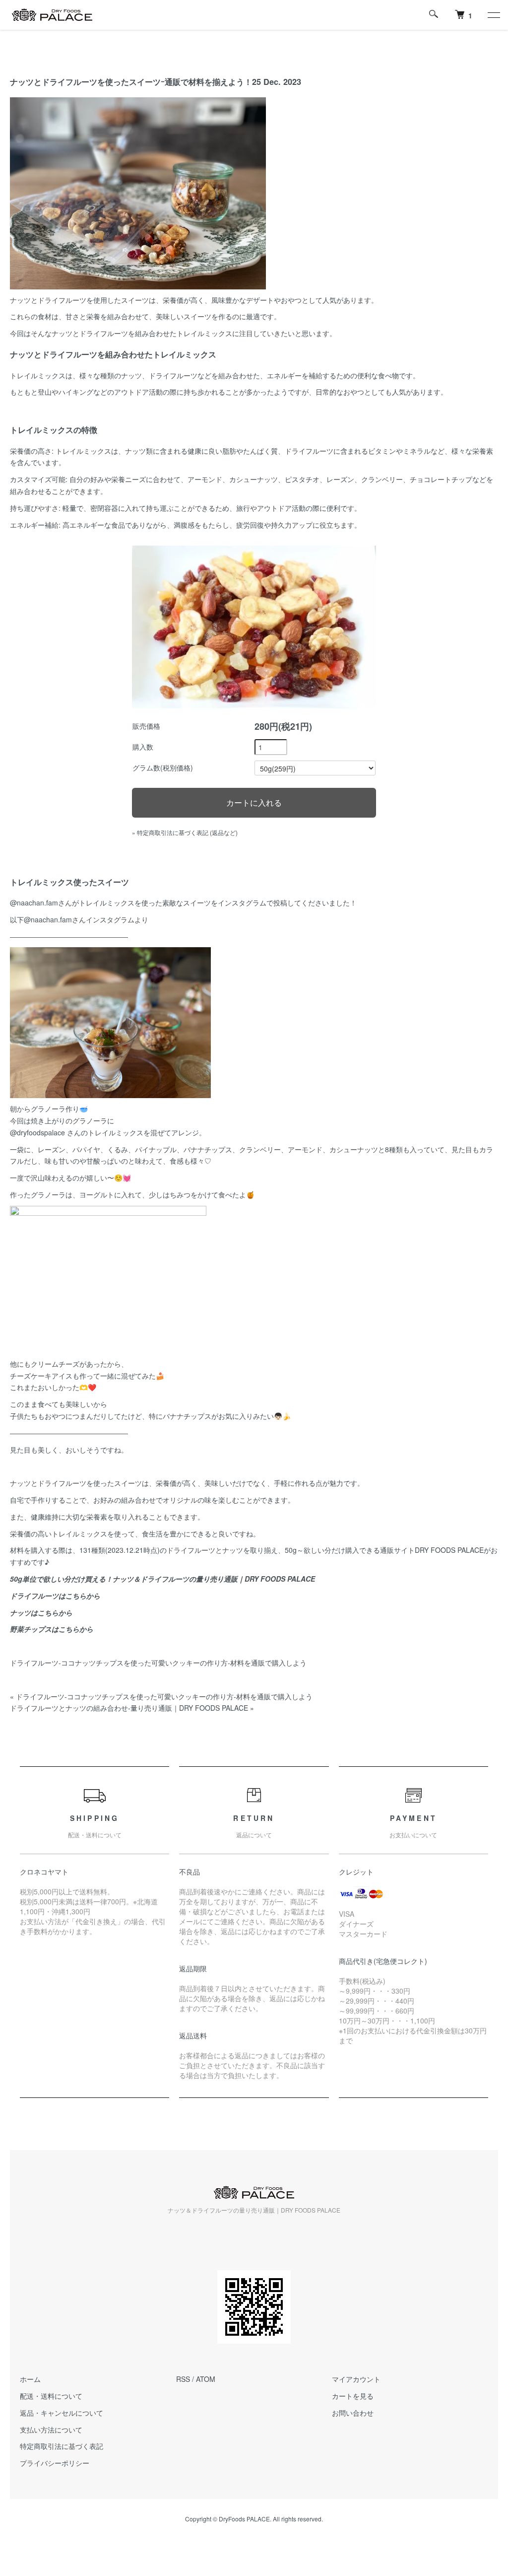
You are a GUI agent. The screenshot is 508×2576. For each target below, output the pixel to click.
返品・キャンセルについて (62, 2413)
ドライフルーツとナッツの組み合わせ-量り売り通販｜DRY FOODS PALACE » (132, 1708)
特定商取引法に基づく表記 (62, 2446)
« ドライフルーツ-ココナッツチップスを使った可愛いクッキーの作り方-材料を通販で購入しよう (161, 1696)
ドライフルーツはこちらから (55, 1596)
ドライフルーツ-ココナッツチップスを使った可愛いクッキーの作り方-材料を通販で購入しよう (158, 1663)
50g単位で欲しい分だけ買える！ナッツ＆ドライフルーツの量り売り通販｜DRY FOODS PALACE (162, 1579)
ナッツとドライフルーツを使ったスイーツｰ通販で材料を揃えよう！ (131, 82)
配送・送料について (51, 2396)
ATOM (206, 2379)
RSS (183, 2379)
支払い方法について (51, 2430)
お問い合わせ (353, 2413)
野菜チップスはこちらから (52, 1629)
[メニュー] (493, 15)
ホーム (30, 2379)
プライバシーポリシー (55, 2463)
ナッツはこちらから (41, 1612)
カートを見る (353, 2396)
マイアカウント (356, 2379)
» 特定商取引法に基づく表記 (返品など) (185, 832)
